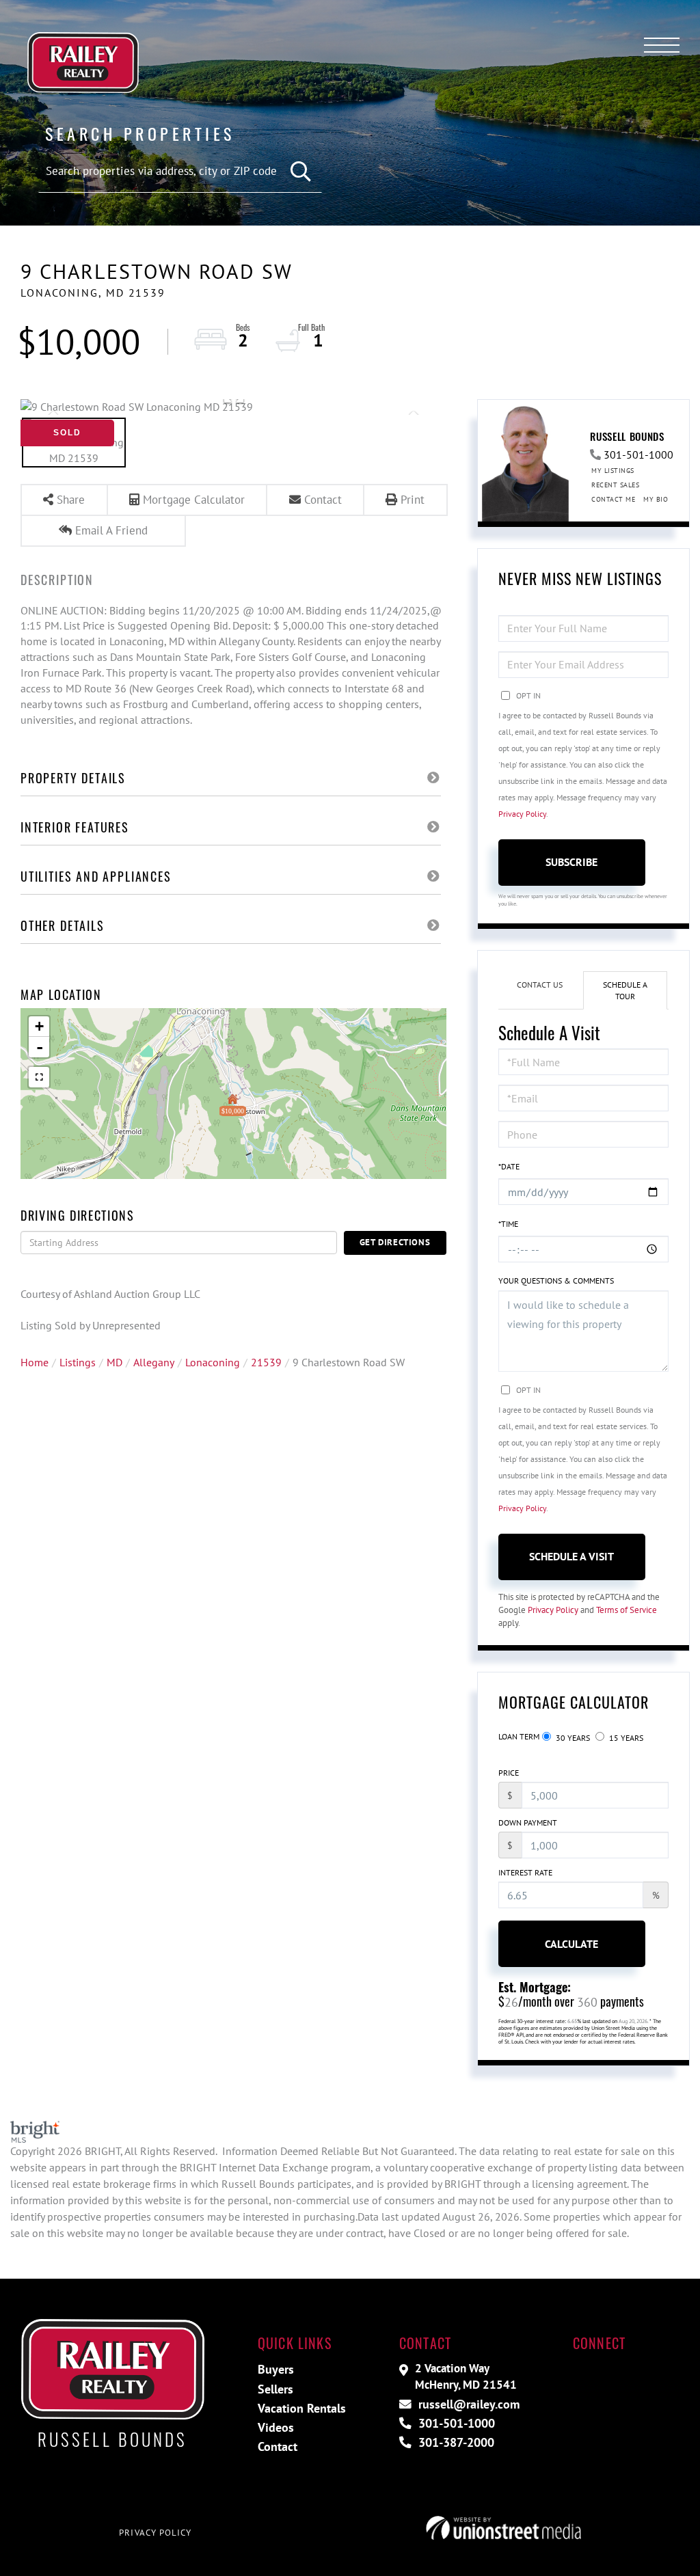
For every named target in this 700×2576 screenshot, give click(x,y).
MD (115, 1362)
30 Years (572, 1738)
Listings (78, 1362)
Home (35, 1362)
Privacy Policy (522, 814)
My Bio (656, 499)
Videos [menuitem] (276, 2427)
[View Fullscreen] (39, 1077)
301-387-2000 (455, 2442)
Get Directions (395, 1242)
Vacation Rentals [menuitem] (302, 2408)
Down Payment (528, 1822)
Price (509, 1773)
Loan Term (519, 1736)
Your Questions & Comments (556, 1280)
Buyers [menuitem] (276, 2369)
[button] (301, 172)
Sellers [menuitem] (275, 2389)
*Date (509, 1166)
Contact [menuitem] (278, 2446)
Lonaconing (213, 1362)
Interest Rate (525, 1872)
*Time (508, 1224)
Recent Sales (615, 485)
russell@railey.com (467, 2404)
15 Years (625, 1738)
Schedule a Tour (625, 990)
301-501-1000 (638, 455)
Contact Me (613, 499)
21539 (266, 1362)
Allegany (154, 1362)
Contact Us (540, 985)
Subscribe (571, 862)
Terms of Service (627, 1610)
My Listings (613, 471)
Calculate (571, 1944)
